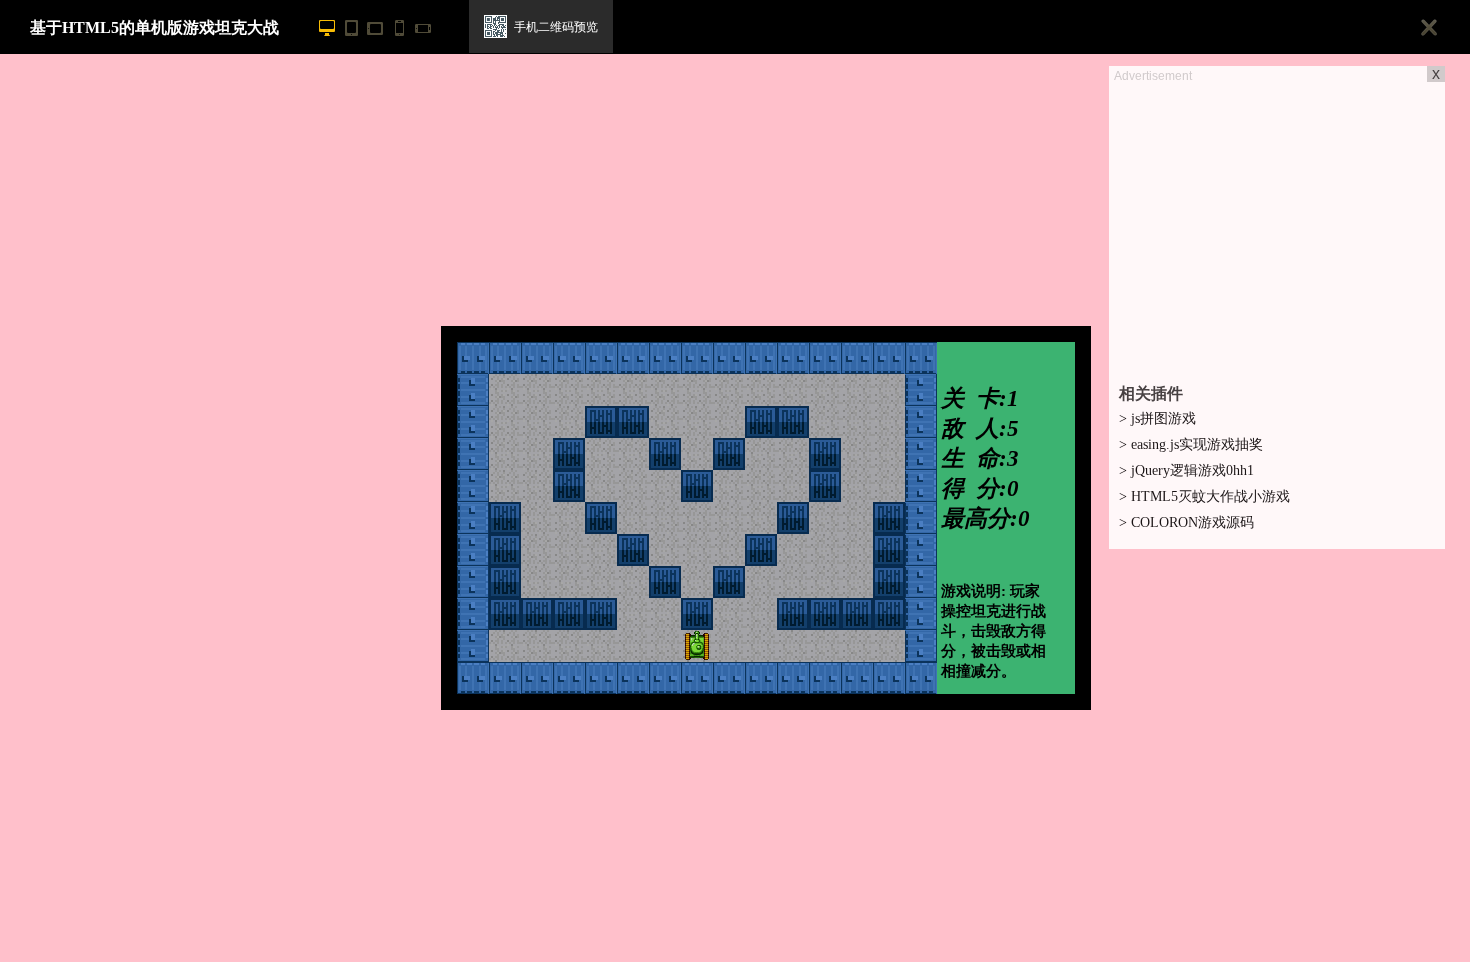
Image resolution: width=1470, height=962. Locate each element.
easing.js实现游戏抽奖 (1191, 444)
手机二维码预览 (556, 27)
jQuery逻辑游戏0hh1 (1186, 470)
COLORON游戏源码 (1186, 522)
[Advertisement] (1277, 226)
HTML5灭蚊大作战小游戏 (1204, 496)
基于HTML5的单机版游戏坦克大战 (154, 27)
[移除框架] (1430, 28)
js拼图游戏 (1157, 418)
